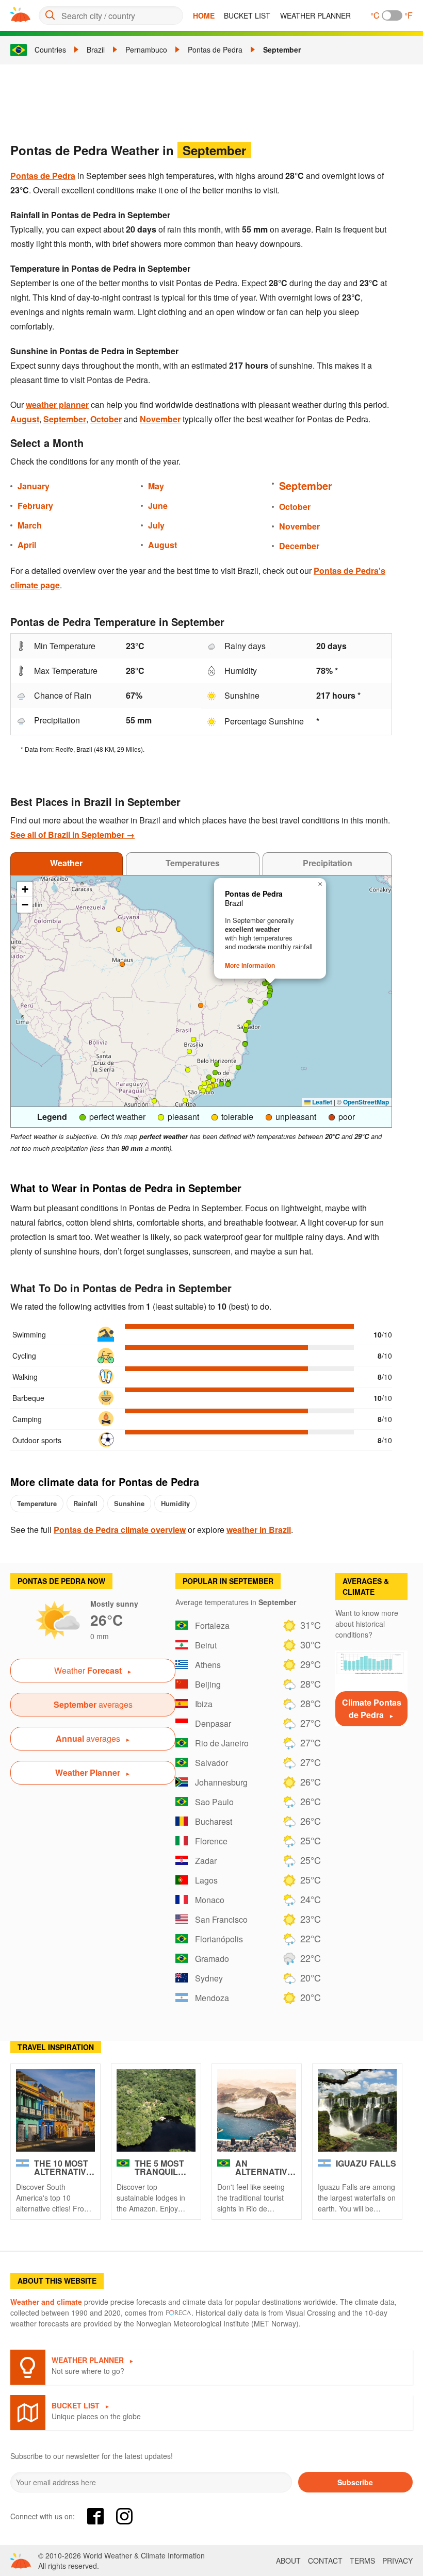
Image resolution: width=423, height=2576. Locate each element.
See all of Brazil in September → (72, 835)
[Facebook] (95, 2516)
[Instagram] (124, 2516)
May (156, 486)
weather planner (57, 404)
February (35, 506)
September (282, 49)
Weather (66, 863)
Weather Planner (315, 15)
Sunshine (129, 1503)
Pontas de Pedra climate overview (120, 1530)
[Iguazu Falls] (357, 2110)
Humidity (175, 1503)
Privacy (397, 2561)
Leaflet (321, 1102)
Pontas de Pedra (215, 49)
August (25, 419)
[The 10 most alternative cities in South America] (55, 2110)
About (288, 2561)
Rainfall (85, 1503)
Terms (362, 2561)
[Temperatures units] (392, 15)
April (27, 545)
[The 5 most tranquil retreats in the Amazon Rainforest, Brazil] (156, 2110)
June (158, 506)
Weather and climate (46, 2302)
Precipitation (328, 863)
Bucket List (247, 15)
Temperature (37, 1503)
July (156, 525)
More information (250, 965)
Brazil (96, 49)
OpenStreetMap (366, 1102)
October (106, 419)
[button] (228, 1084)
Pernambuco (146, 49)
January (34, 486)
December (299, 546)
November (160, 419)
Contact (325, 2561)
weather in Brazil (259, 1530)
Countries (50, 49)
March (30, 525)
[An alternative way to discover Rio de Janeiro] (257, 2110)
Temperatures (193, 863)
